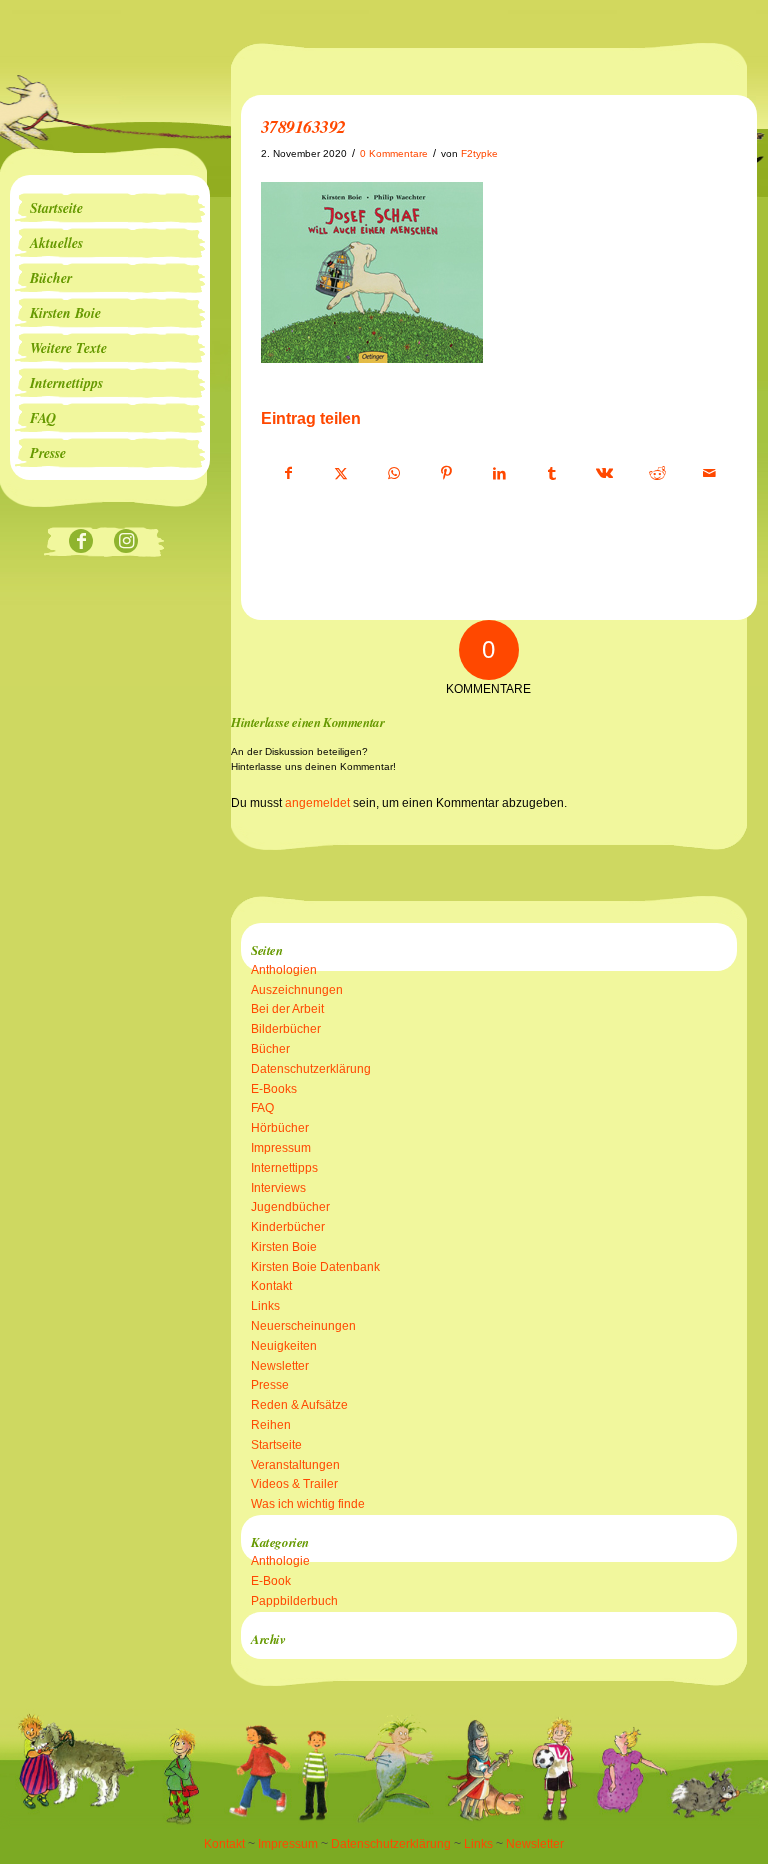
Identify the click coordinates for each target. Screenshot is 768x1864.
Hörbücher (280, 1128)
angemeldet (317, 803)
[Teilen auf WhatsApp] (394, 474)
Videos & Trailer (294, 1484)
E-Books (274, 1089)
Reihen (271, 1425)
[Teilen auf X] (342, 474)
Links (265, 1306)
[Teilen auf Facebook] (288, 474)
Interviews (278, 1188)
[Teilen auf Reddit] (657, 474)
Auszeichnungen (297, 990)
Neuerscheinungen (303, 1326)
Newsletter (280, 1366)
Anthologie (280, 1561)
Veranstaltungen (295, 1465)
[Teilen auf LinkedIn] (499, 474)
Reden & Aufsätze (299, 1405)
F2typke (479, 153)
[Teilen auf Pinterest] (447, 474)
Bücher (270, 1049)
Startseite (276, 1445)
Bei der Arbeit (287, 1009)
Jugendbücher (290, 1207)
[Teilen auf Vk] (605, 474)
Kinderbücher (288, 1227)
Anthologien (284, 970)
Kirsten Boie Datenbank (315, 1267)
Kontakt (271, 1286)
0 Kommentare (394, 153)
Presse (270, 1385)
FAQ (262, 1108)
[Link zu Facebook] (81, 542)
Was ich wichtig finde (308, 1504)
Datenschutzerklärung (311, 1069)
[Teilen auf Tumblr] (552, 474)
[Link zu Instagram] (126, 542)
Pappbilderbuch (294, 1601)
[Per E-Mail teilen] (710, 474)
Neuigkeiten (284, 1346)
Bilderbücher (286, 1029)
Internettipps (284, 1168)
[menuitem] (110, 208)
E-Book (271, 1581)
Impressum (281, 1148)
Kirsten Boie (284, 1247)
